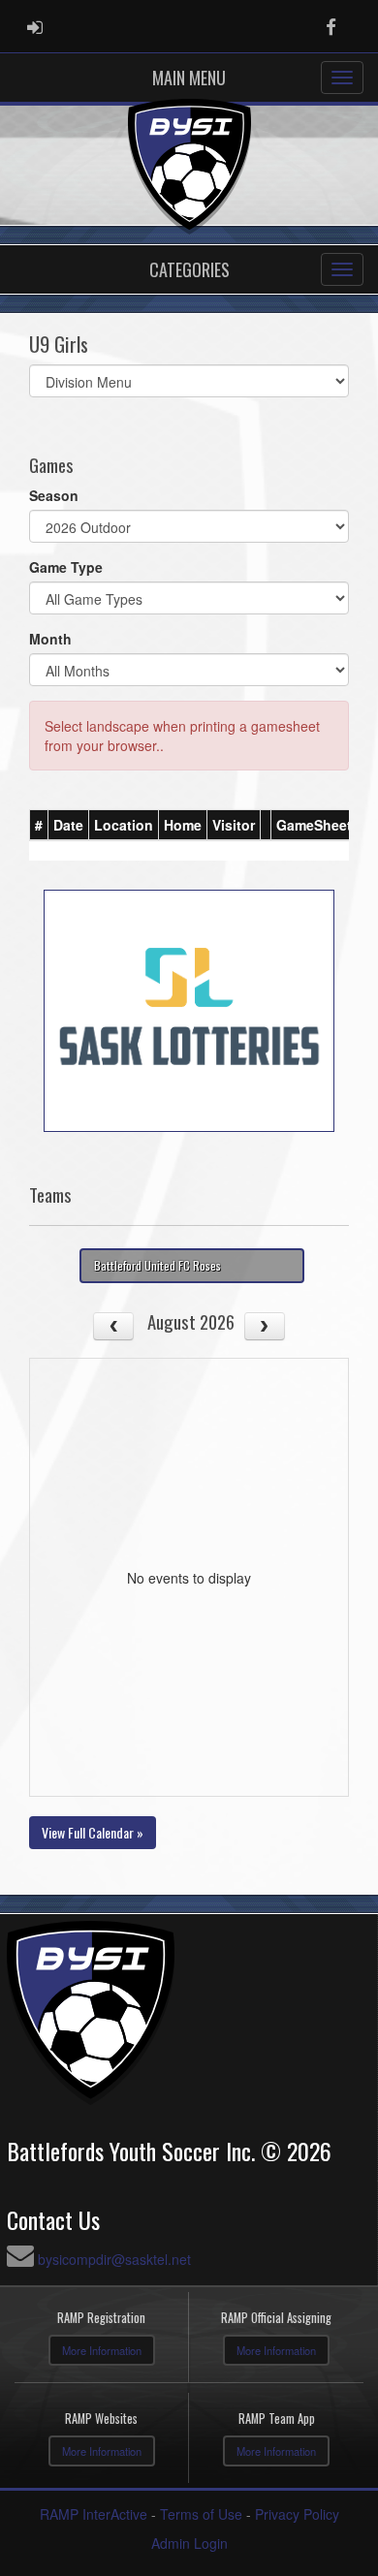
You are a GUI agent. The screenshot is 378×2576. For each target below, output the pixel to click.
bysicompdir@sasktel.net (114, 2259)
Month (50, 639)
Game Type (66, 567)
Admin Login (189, 2543)
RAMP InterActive (94, 2514)
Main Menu (189, 78)
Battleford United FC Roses (157, 1265)
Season (54, 495)
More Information (102, 2350)
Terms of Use (201, 2514)
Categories (189, 269)
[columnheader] (39, 825)
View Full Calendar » (93, 1832)
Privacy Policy (297, 2514)
